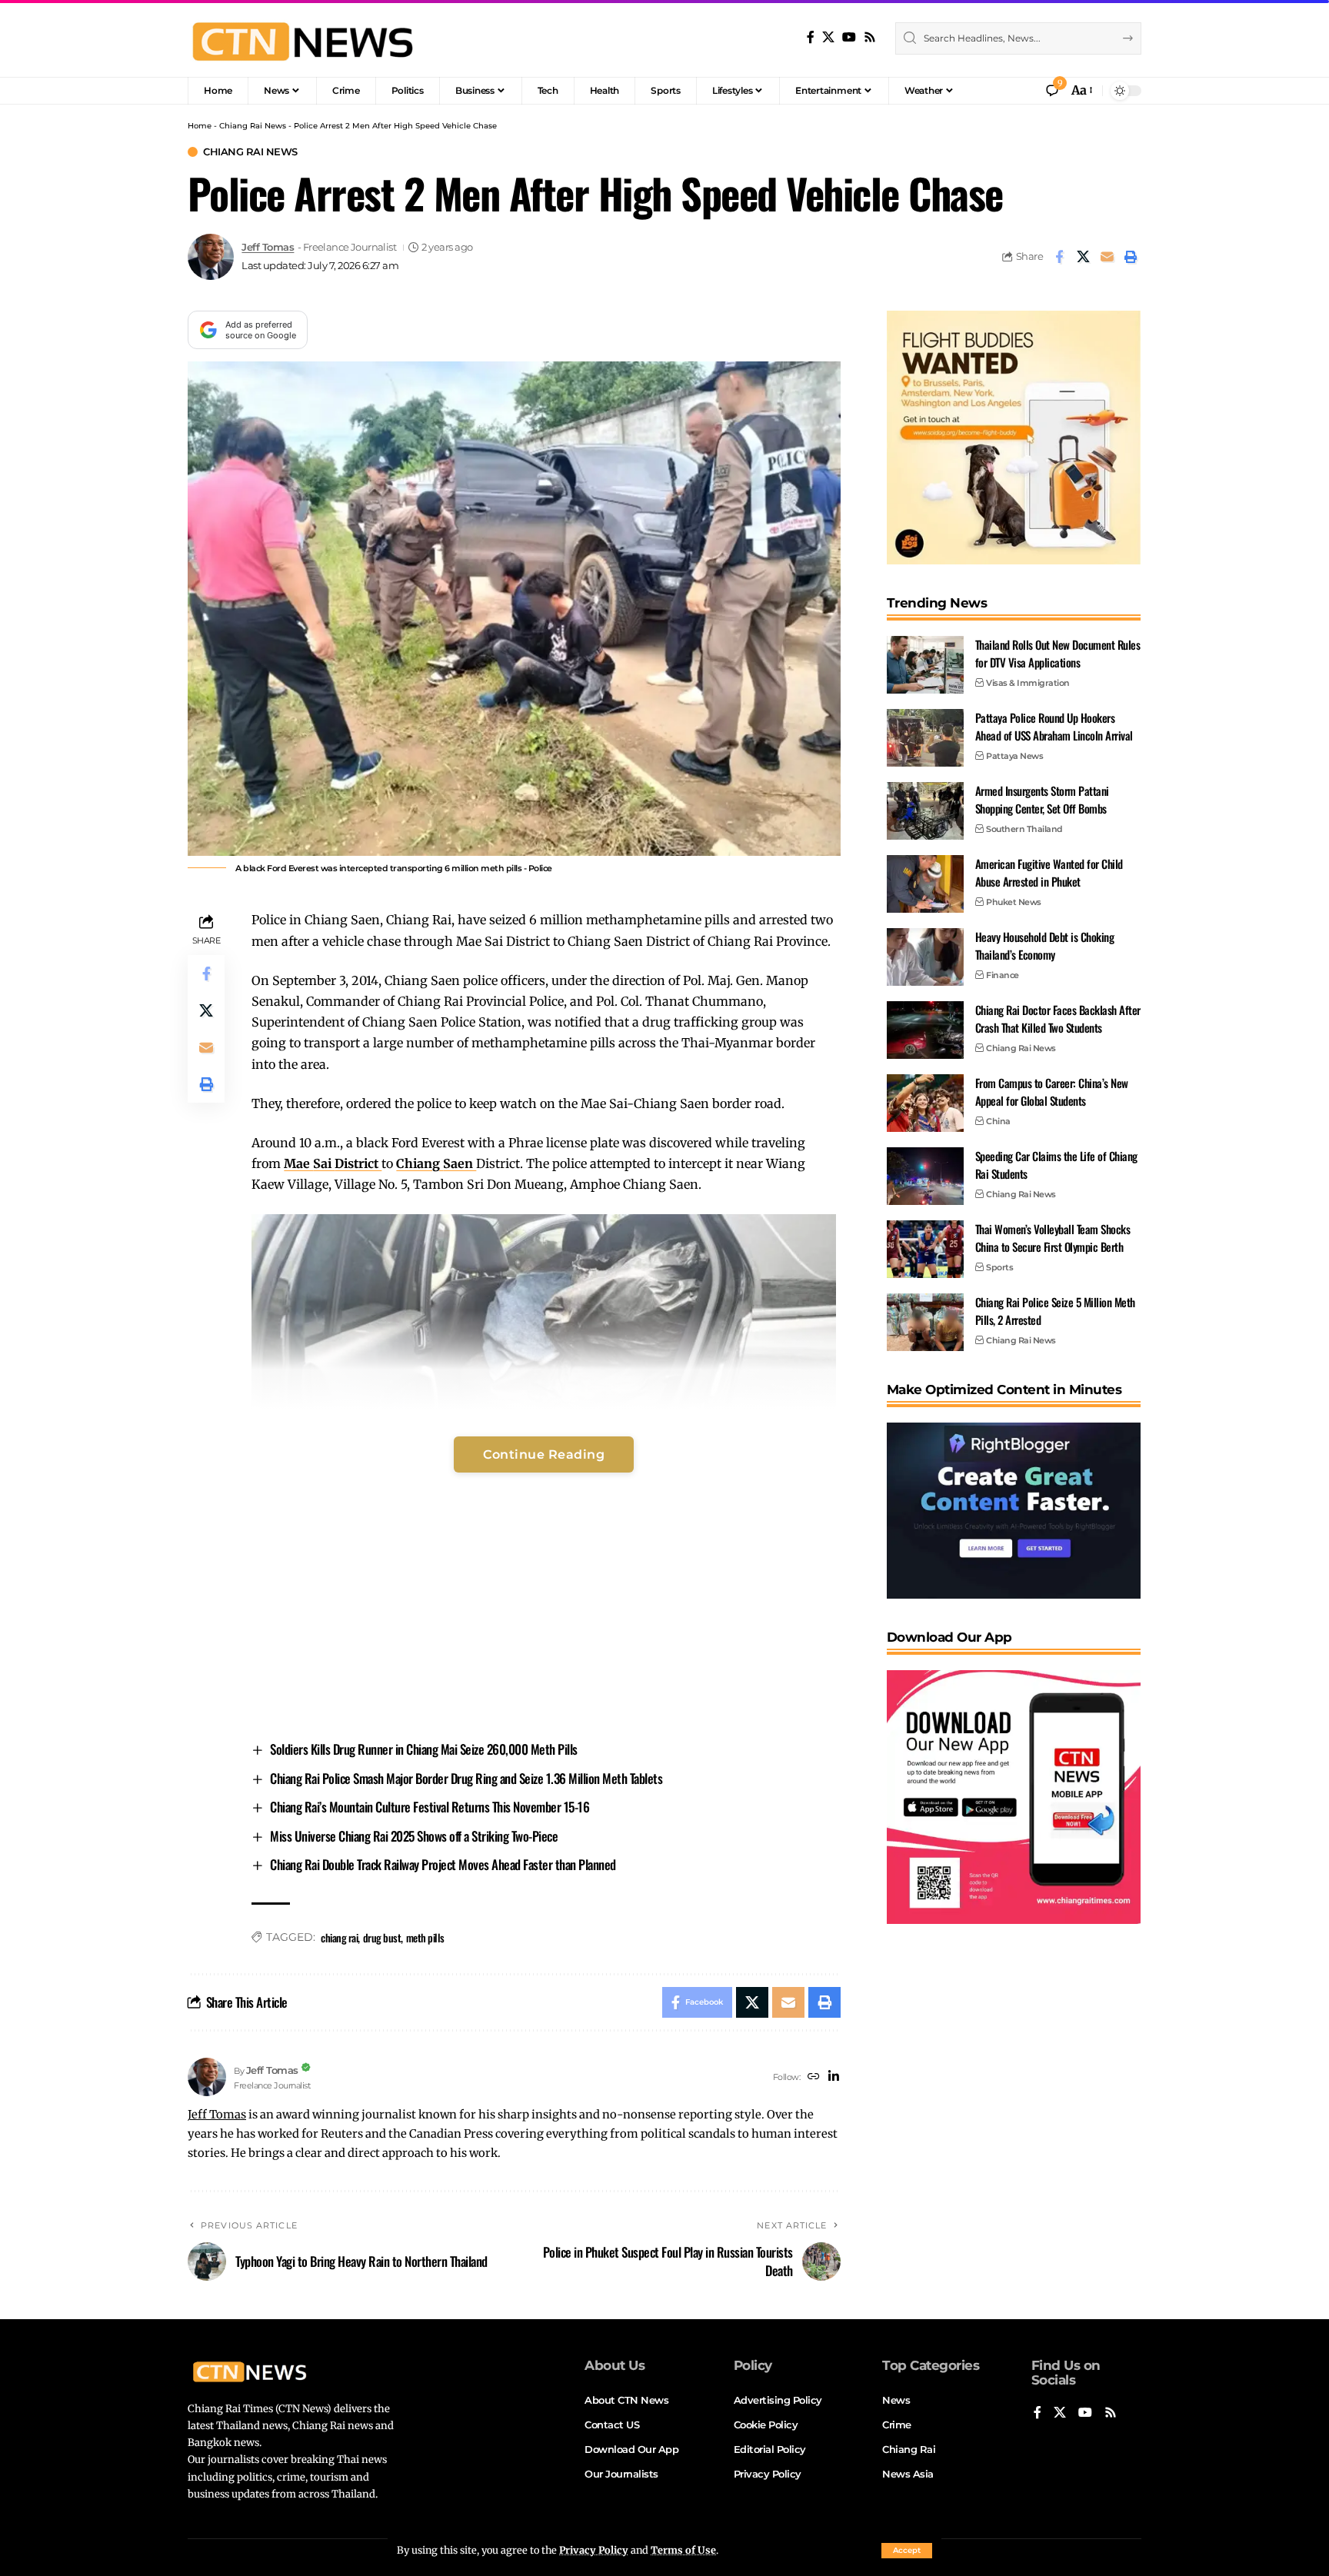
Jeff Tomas (268, 247)
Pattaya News (1014, 756)
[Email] (1107, 257)
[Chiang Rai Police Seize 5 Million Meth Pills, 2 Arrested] (925, 1322)
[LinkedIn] (834, 2077)
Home (200, 126)
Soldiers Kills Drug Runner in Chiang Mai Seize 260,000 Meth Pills (424, 1749)
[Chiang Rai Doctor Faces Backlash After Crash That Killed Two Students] (925, 1030)
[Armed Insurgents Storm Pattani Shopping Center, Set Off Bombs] (925, 811)
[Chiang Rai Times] (302, 38)
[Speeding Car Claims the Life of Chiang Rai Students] (925, 1176)
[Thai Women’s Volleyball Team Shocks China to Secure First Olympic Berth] (925, 1249)
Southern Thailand (1024, 829)
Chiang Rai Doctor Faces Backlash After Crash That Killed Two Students (1058, 1018)
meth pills (425, 1937)
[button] (907, 2551)
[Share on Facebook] (1059, 257)
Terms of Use (683, 2550)
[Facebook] (811, 37)
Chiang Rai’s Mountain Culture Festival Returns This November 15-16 (430, 1807)
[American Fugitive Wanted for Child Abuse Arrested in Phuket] (925, 884)
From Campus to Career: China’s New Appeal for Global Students (1052, 1092)
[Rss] (870, 37)
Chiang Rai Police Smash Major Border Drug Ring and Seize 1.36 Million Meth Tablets (466, 1778)
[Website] (814, 2077)
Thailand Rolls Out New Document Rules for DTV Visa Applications (1058, 653)
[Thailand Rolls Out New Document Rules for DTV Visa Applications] (925, 665)
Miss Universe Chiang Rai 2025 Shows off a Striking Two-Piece (414, 1836)
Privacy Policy (594, 2550)
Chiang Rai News (253, 126)
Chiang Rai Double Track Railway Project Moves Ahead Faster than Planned (443, 1864)
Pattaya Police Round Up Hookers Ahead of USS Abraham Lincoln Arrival (1054, 726)
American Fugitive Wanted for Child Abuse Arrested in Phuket (1049, 872)
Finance (1003, 975)
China (998, 1121)
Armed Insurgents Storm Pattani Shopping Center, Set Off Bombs (1042, 799)
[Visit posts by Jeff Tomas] (211, 257)
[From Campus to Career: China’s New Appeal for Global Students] (925, 1103)
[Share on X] (1083, 257)
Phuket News (1014, 902)
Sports (999, 1267)
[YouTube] (849, 37)
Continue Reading (544, 1454)
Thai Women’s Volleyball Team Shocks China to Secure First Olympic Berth (1053, 1238)
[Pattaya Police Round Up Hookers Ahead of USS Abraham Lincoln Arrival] (925, 738)
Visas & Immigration (1028, 683)
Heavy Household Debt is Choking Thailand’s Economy (1045, 945)
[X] (828, 37)
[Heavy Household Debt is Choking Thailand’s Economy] (925, 957)
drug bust (382, 1937)
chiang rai (339, 1937)
